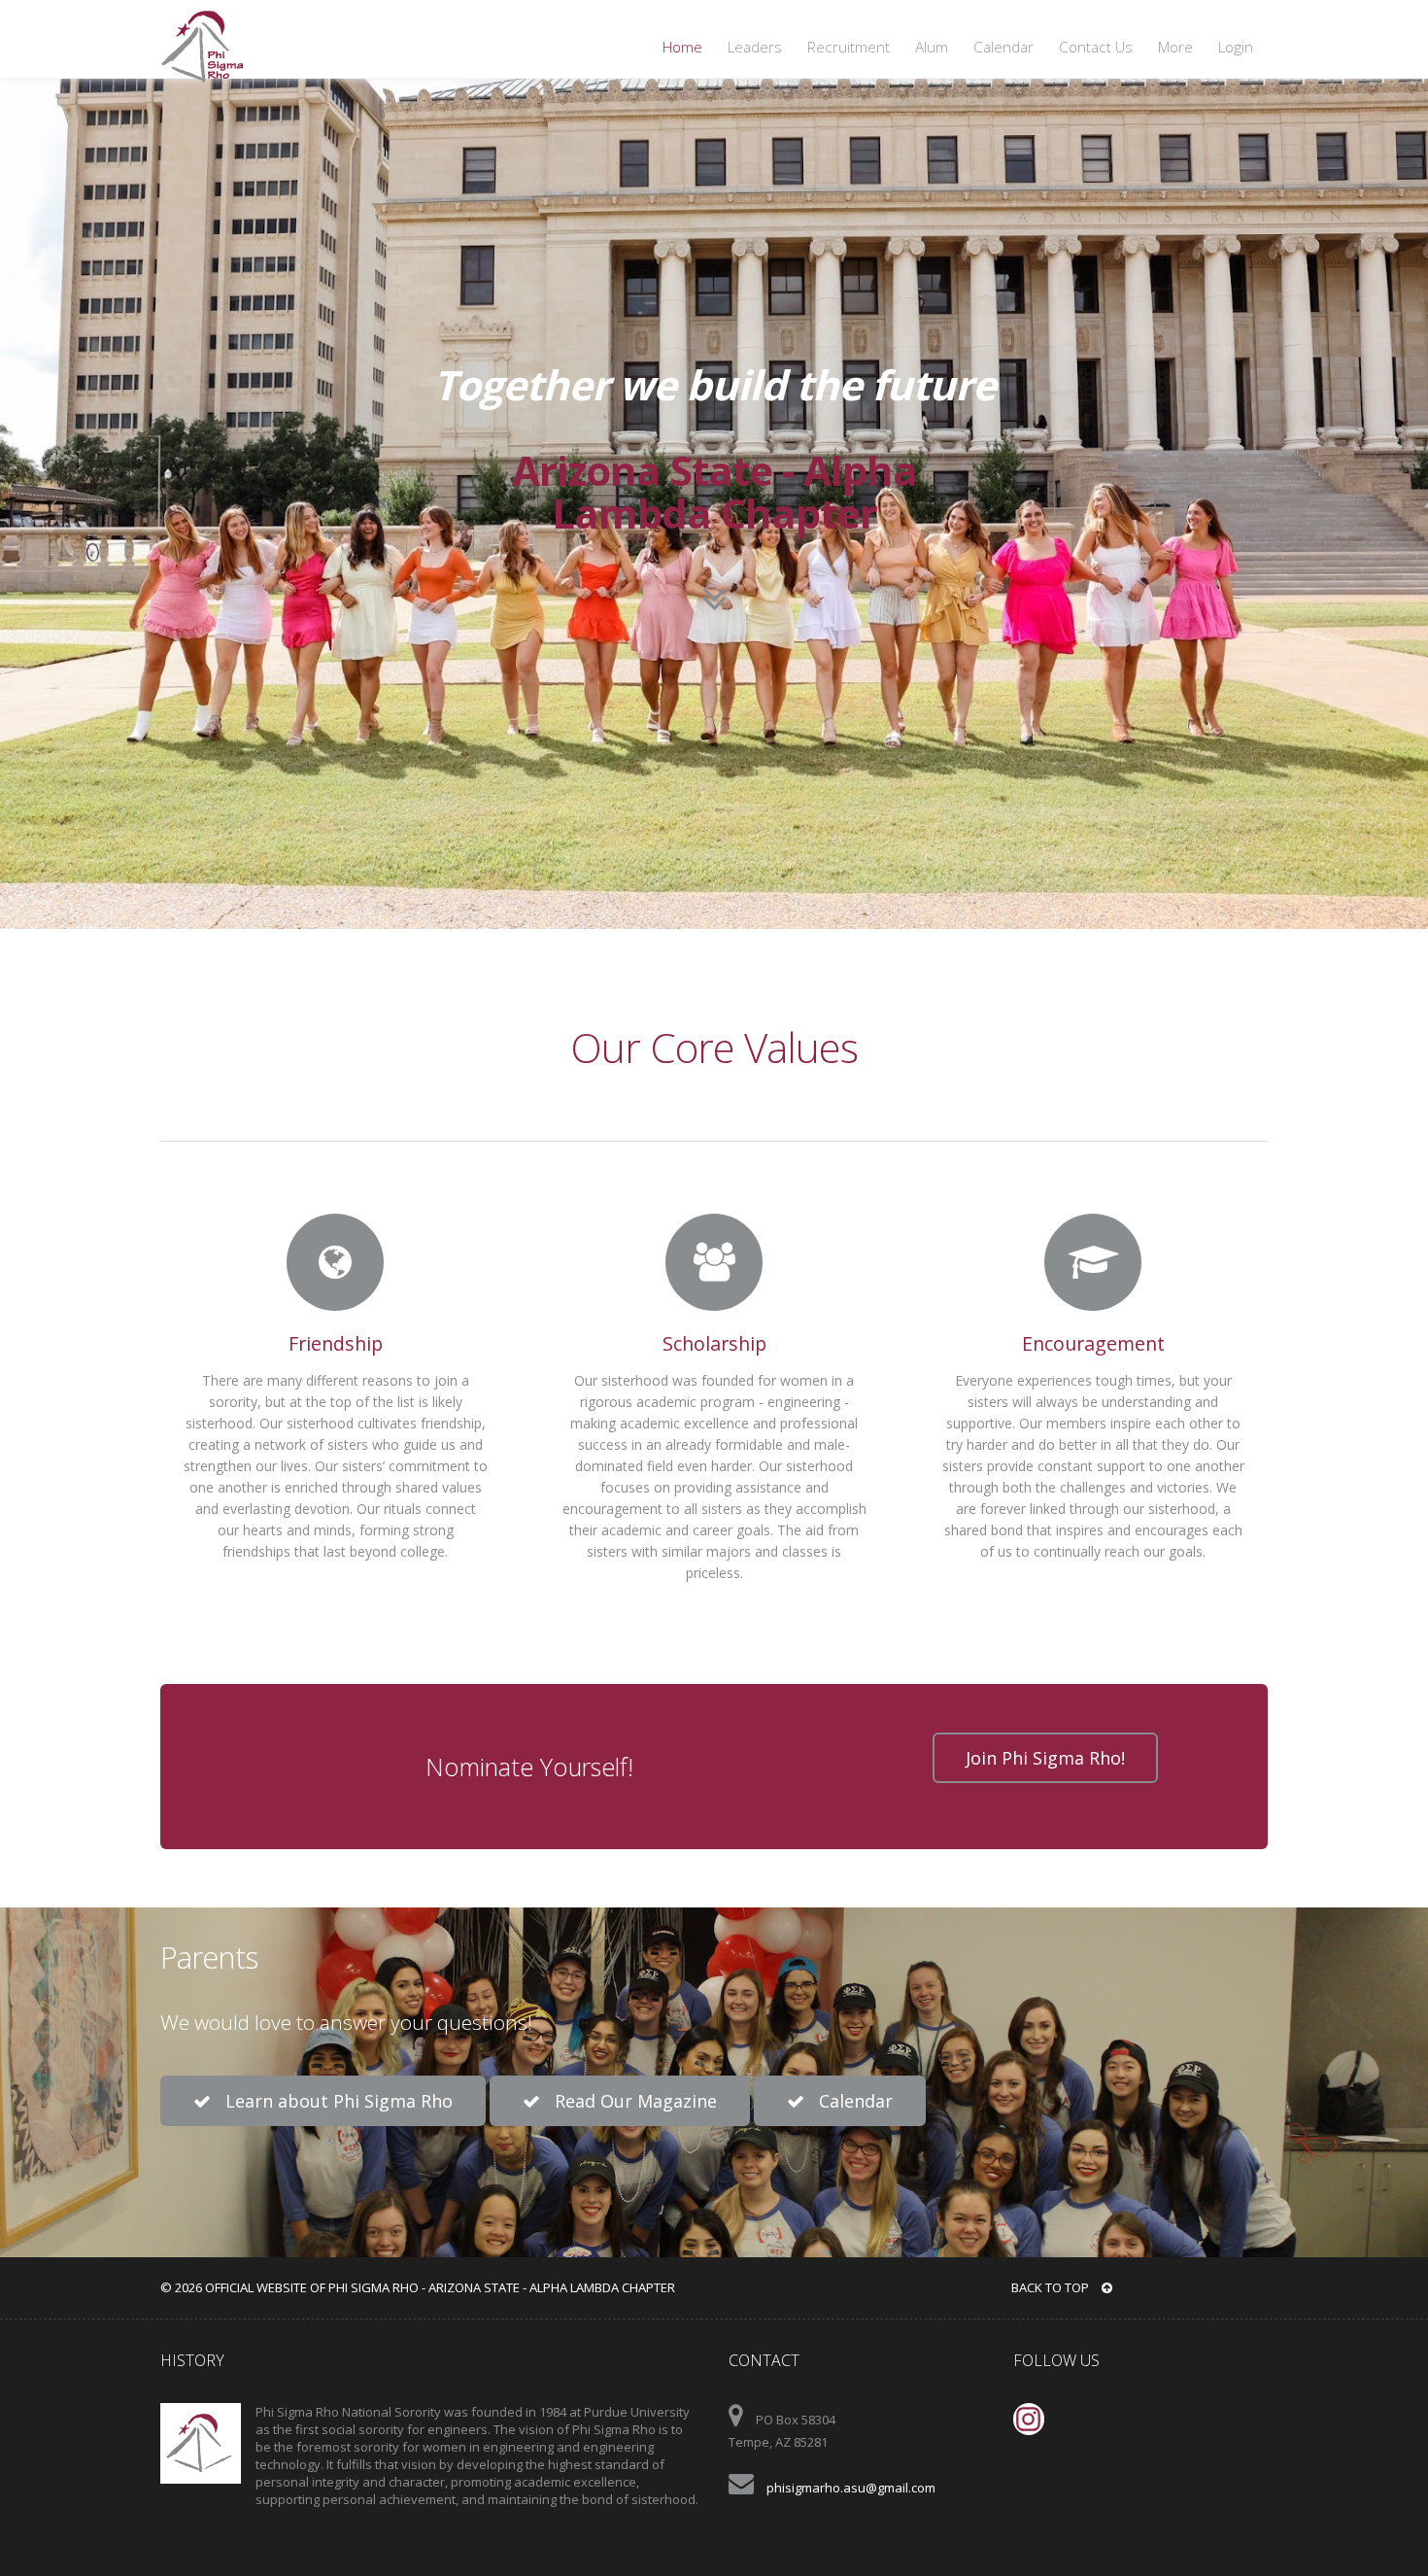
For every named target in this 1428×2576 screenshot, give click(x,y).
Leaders (755, 47)
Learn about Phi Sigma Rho (337, 2101)
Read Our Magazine (633, 2101)
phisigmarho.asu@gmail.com (851, 2488)
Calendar (1003, 47)
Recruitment (849, 47)
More (1175, 47)
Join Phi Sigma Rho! (1045, 1758)
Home (682, 47)
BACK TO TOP (1052, 2287)
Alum (932, 47)
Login (1236, 47)
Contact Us (1096, 47)
